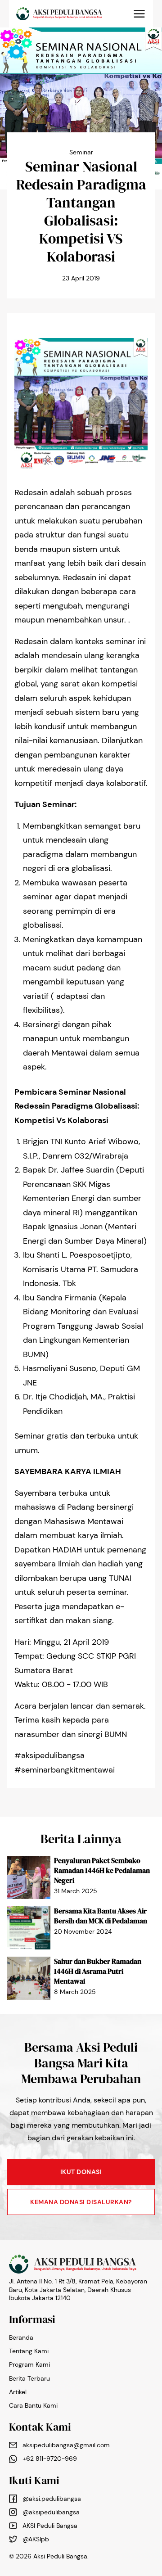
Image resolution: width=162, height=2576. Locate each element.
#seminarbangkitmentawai (65, 1770)
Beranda (21, 2337)
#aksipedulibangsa (49, 1755)
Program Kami (29, 2364)
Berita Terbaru (29, 2378)
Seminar (81, 152)
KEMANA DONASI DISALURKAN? (81, 2202)
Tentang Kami (29, 2351)
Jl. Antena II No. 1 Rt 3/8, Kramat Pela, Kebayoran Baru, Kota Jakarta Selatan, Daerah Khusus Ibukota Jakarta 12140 (78, 2289)
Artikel (18, 2392)
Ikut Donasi (81, 2172)
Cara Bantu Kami (33, 2405)
